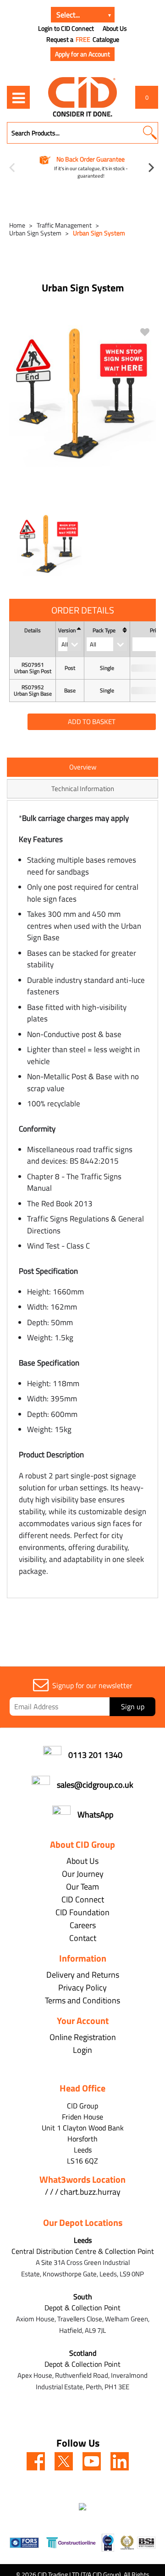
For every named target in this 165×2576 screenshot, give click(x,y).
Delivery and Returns (83, 1975)
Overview (83, 767)
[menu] (18, 97)
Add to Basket (92, 722)
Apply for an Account (82, 54)
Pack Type (104, 630)
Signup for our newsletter (92, 1685)
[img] (36, 2461)
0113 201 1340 (95, 1755)
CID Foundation (82, 1912)
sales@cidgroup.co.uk (95, 1785)
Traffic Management (64, 225)
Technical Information (83, 789)
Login (82, 2050)
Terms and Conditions (82, 2000)
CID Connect (83, 1899)
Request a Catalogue (83, 39)
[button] (150, 133)
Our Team (82, 1887)
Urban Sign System (35, 233)
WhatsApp (95, 1815)
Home (17, 225)
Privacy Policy (82, 1988)
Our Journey (83, 1874)
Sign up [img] (133, 1706)
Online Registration (83, 2037)
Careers (83, 1925)
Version (67, 630)
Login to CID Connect (66, 28)
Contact (83, 1938)
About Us (115, 28)
